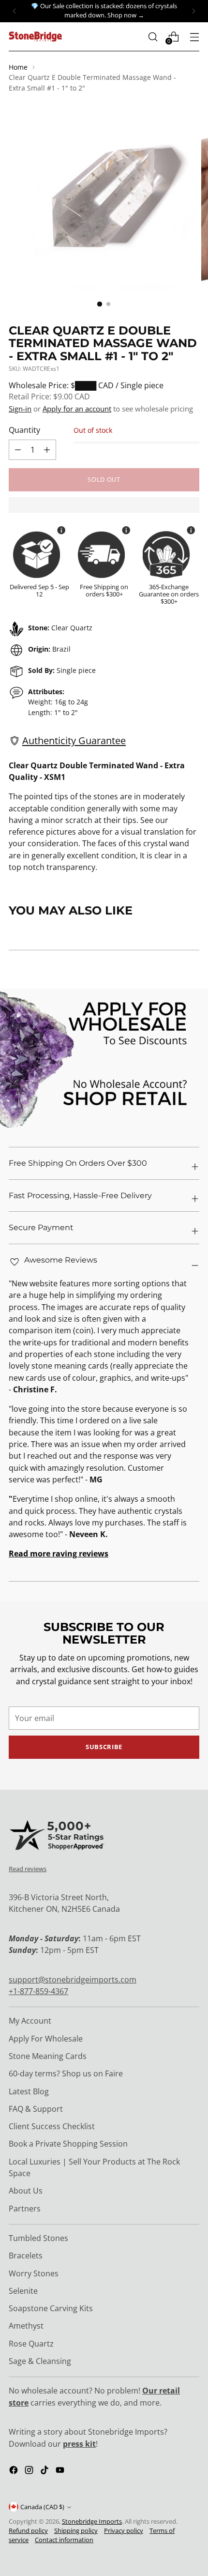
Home (18, 67)
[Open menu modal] (194, 37)
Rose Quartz (31, 2344)
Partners (25, 2209)
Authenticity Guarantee (74, 740)
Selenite (23, 2291)
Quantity (24, 430)
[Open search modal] (153, 37)
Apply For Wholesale (46, 2039)
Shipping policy (76, 2531)
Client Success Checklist (52, 2126)
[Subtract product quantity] (47, 450)
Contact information (64, 2540)
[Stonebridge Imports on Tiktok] (45, 2471)
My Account (30, 2021)
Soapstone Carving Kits (51, 2308)
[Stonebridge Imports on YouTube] (61, 2471)
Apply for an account (77, 409)
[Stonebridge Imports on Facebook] (15, 2471)
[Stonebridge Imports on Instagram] (30, 2471)
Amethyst (26, 2326)
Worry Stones (34, 2273)
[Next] (193, 11)
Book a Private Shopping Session (68, 2144)
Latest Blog (29, 2091)
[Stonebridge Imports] (35, 37)
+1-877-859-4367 (38, 1991)
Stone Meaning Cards (48, 2056)
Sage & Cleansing (40, 2361)
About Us (26, 2191)
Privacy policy (124, 2531)
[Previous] (15, 11)
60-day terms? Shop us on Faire (66, 2073)
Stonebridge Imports (92, 2522)
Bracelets (26, 2256)
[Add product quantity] (18, 450)
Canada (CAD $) (42, 2507)
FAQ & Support (36, 2109)
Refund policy (28, 2531)
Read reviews (28, 1869)
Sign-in (20, 409)
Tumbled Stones (38, 2238)
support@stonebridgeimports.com (73, 1980)
